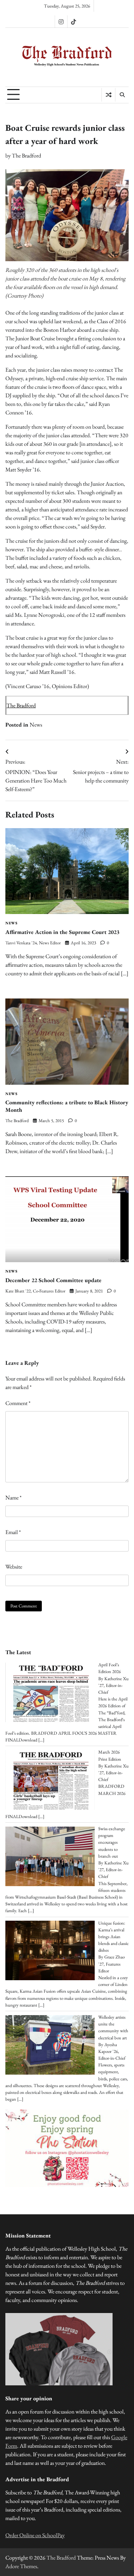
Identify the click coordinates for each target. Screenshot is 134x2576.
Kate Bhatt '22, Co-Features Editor (35, 1291)
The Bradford (26, 156)
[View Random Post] (108, 95)
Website (14, 1567)
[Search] (122, 95)
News (36, 725)
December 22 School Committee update (53, 1280)
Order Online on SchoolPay (35, 2535)
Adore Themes (21, 2566)
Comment (18, 1403)
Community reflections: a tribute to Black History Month (67, 1106)
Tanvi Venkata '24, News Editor (33, 943)
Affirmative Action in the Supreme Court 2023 (62, 932)
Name (13, 1498)
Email (13, 1532)
